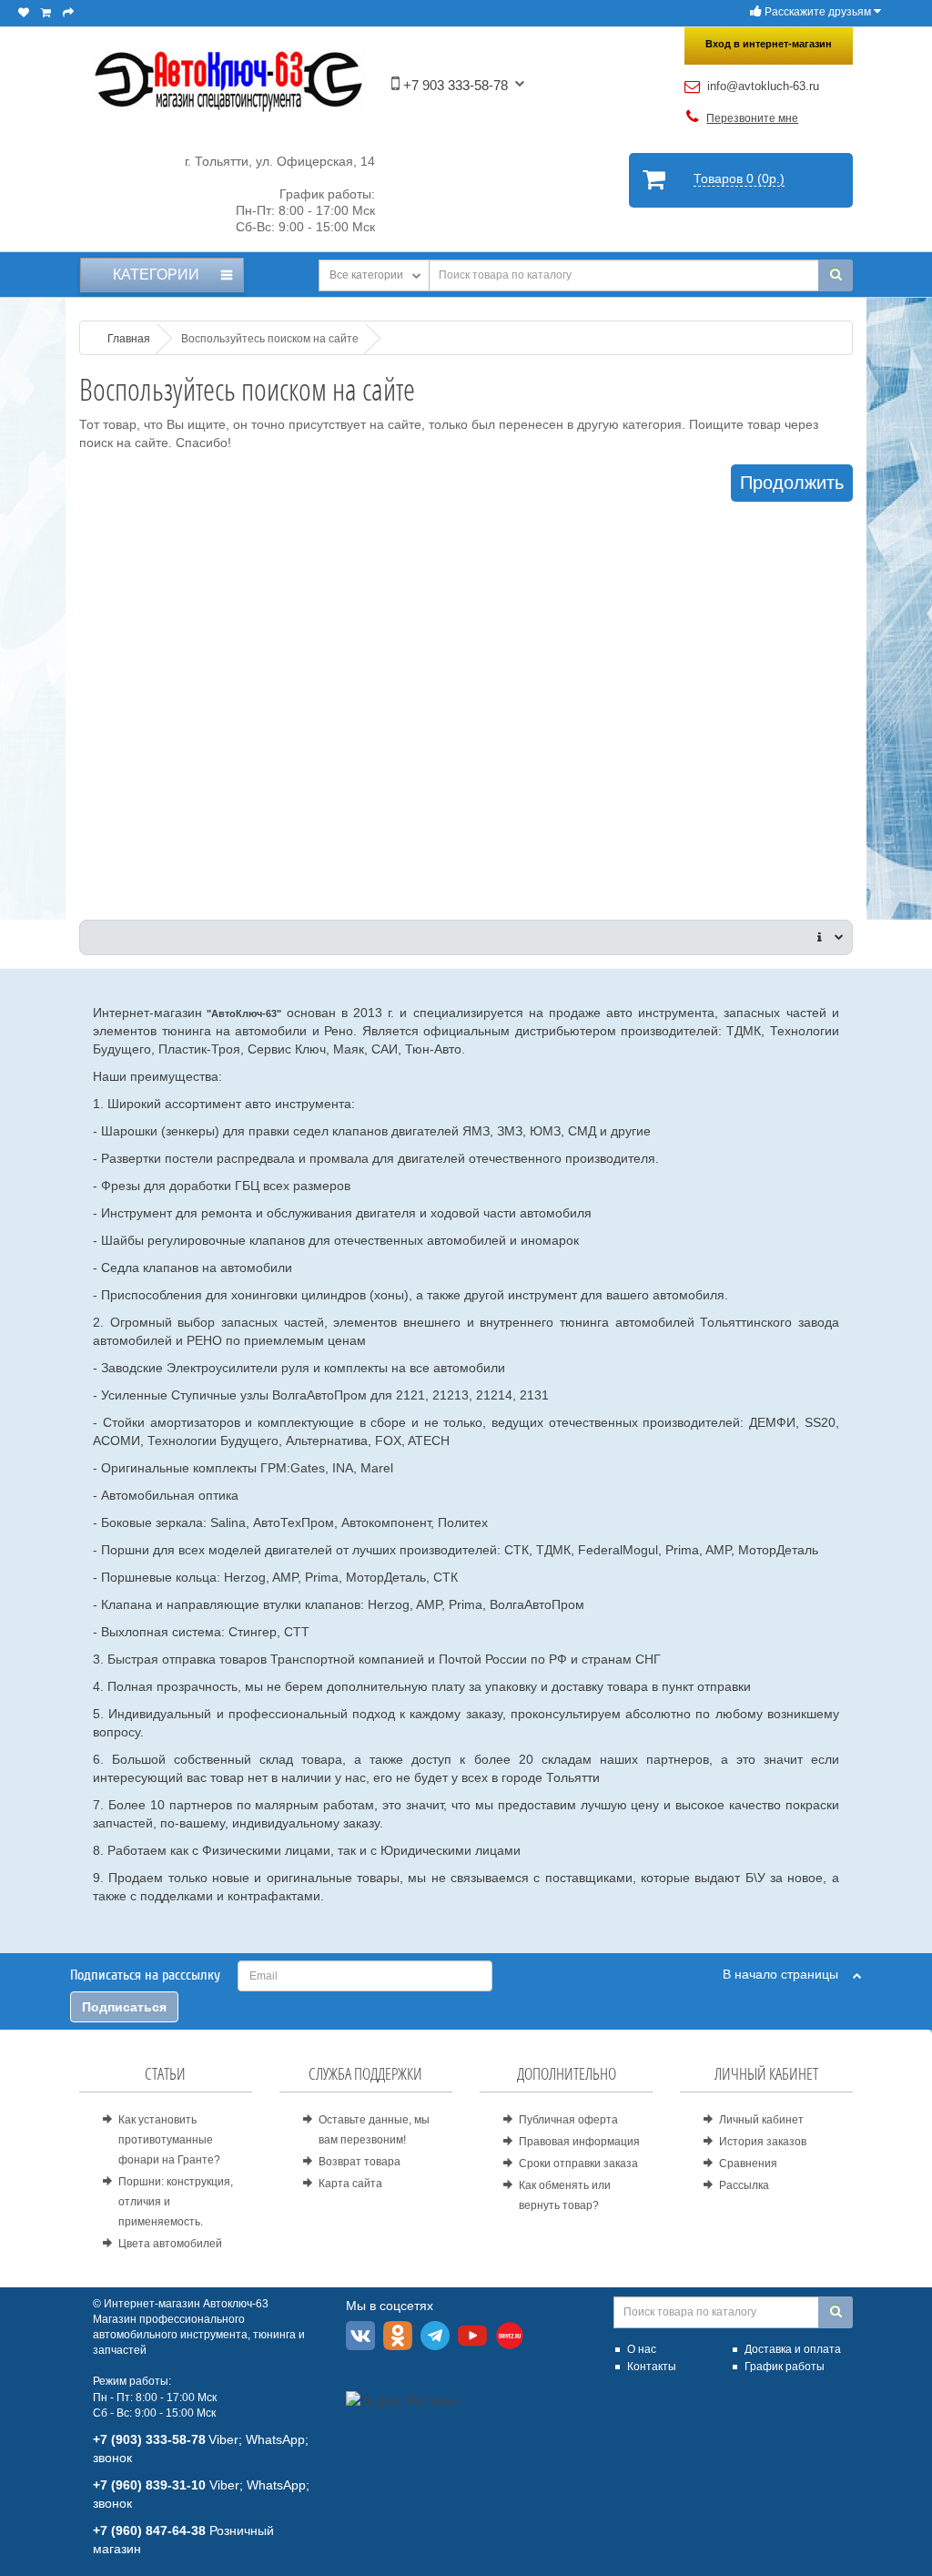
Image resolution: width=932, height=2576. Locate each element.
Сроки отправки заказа (578, 2164)
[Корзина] (46, 13)
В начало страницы (788, 1974)
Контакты (652, 2367)
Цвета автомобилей (170, 2244)
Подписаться (124, 2007)
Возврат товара (360, 2162)
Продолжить (792, 483)
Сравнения (748, 2164)
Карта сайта (350, 2184)
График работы (785, 2367)
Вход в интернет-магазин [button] (769, 44)
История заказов (763, 2142)
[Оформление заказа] (68, 13)
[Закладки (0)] (24, 13)
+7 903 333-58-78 (454, 85)
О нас (642, 2349)
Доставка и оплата (793, 2349)
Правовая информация (579, 2142)
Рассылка (744, 2185)
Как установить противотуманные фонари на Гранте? (169, 2140)
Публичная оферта (568, 2120)
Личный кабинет (761, 2120)
